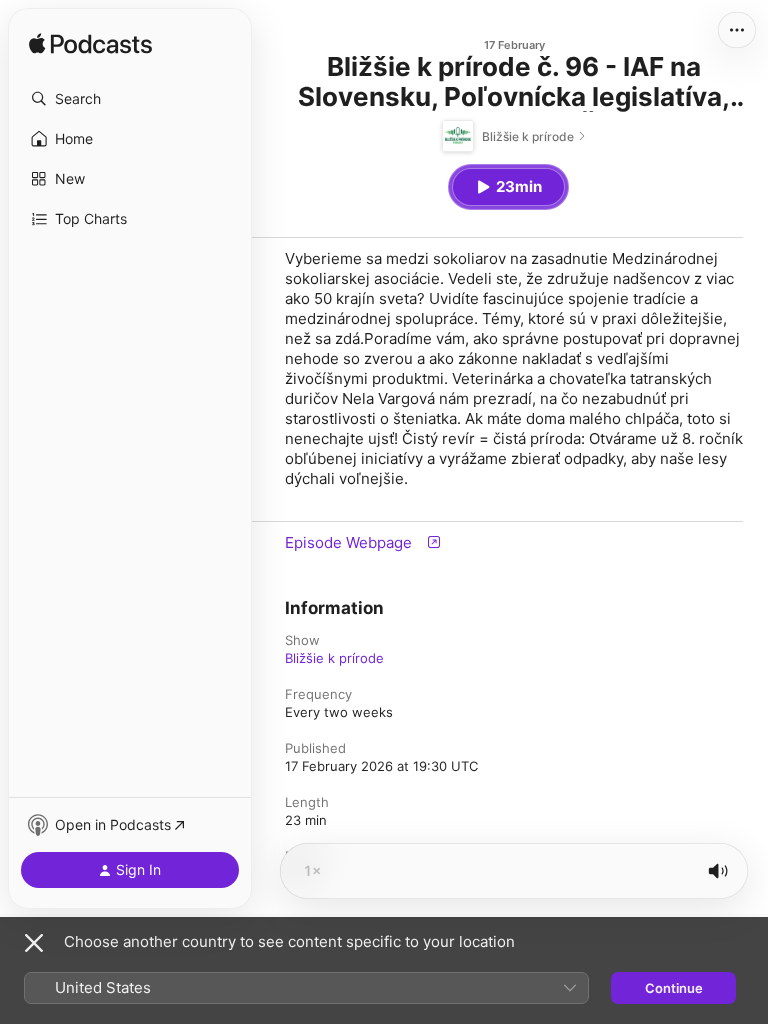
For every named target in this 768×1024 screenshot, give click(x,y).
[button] (130, 99)
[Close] (34, 943)
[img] (90, 45)
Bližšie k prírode (334, 658)
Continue (674, 988)
